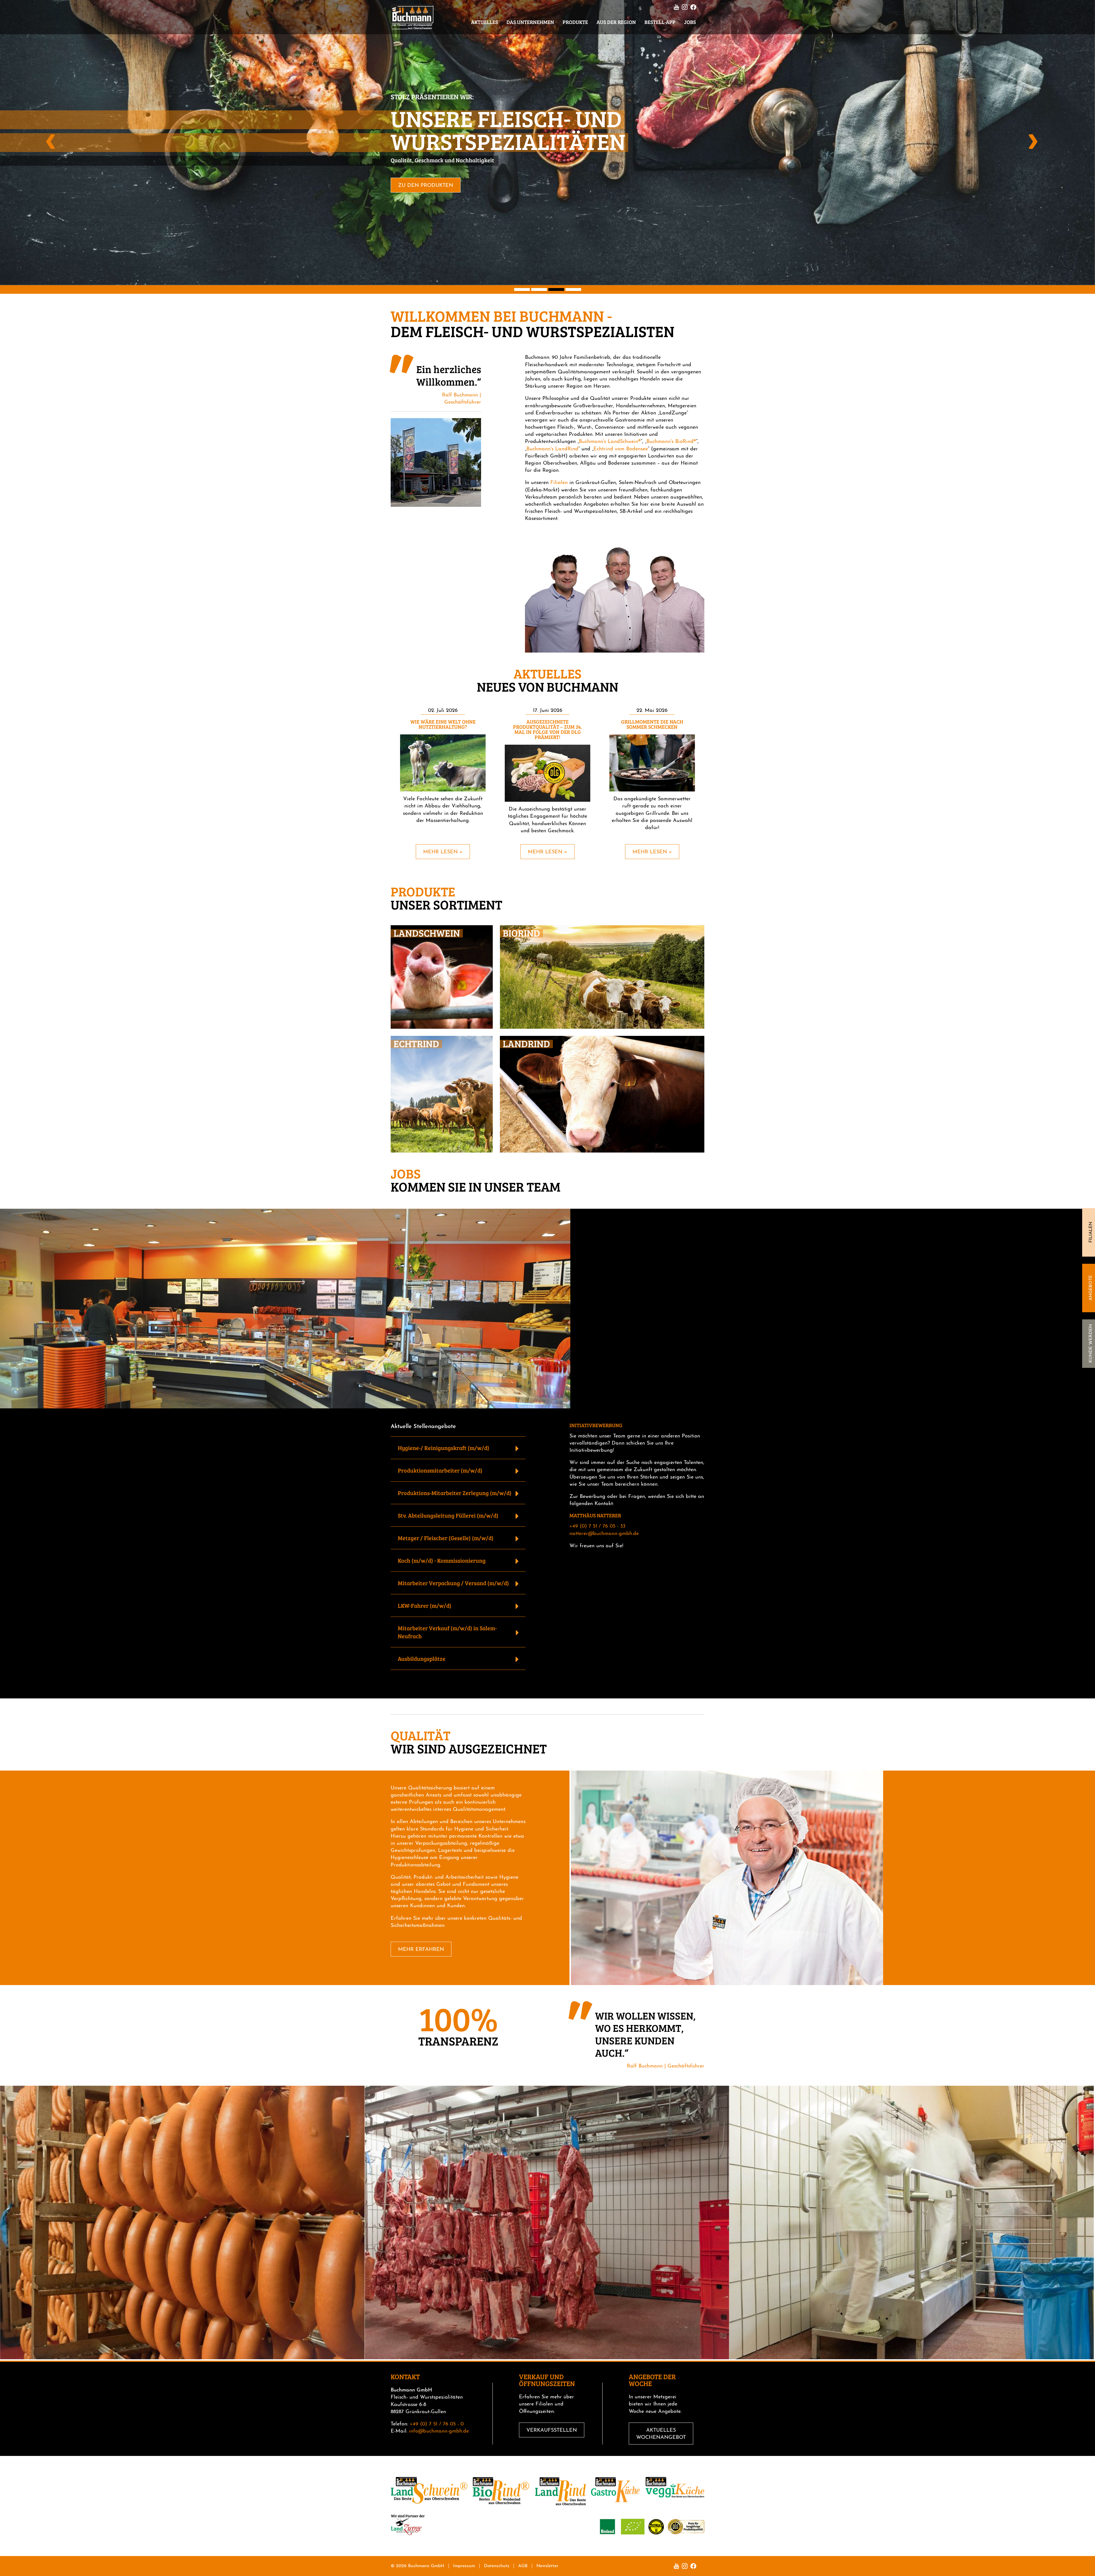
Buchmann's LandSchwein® (610, 442)
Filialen (1091, 1233)
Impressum (464, 2566)
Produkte (575, 22)
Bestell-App (660, 22)
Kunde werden (1091, 1344)
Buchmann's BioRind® (671, 442)
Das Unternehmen (530, 22)
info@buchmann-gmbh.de (439, 2431)
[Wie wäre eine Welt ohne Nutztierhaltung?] (443, 763)
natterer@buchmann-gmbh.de (604, 1534)
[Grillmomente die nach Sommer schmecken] (652, 763)
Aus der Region (616, 22)
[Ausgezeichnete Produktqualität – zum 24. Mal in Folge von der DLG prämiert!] (547, 773)
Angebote (1091, 1288)
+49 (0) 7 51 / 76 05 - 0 (437, 2424)
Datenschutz (497, 2566)
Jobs (690, 22)
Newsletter (547, 2566)
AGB (523, 2566)
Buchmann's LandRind (552, 449)
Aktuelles (484, 22)
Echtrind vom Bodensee (621, 449)
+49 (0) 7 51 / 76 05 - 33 (597, 1526)
